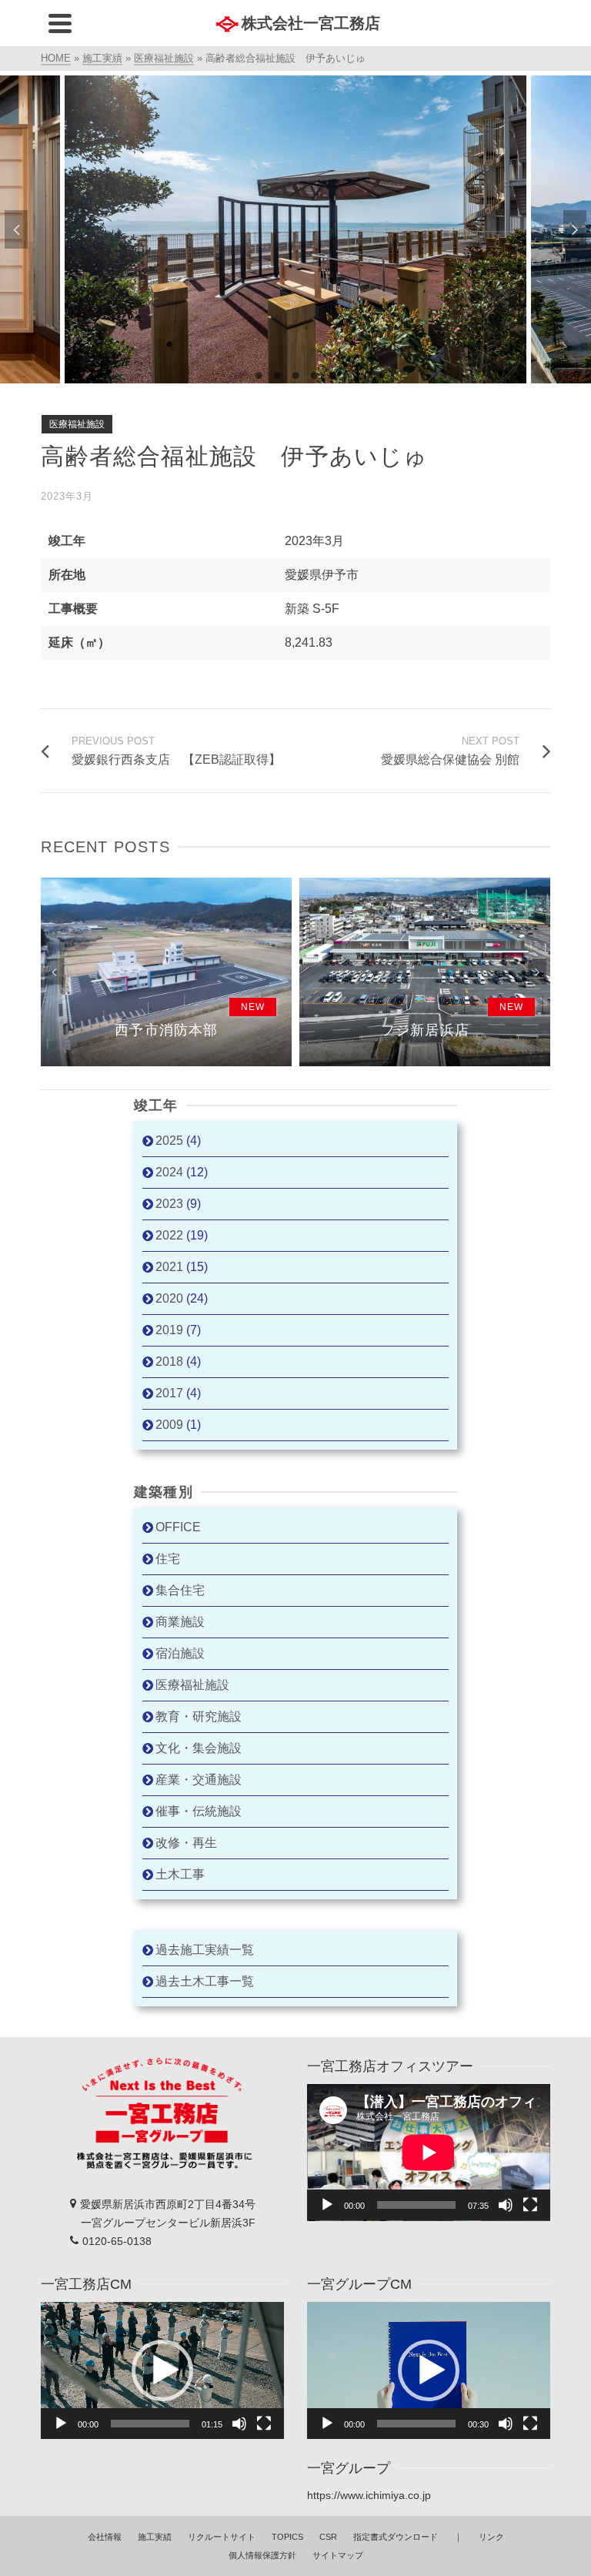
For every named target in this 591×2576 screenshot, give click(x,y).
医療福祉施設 (77, 424)
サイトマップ (338, 2555)
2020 (169, 1298)
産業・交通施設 (199, 1780)
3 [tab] (295, 376)
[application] (429, 2153)
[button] (162, 2370)
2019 (169, 1330)
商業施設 (180, 1622)
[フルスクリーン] (530, 2205)
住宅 (168, 1559)
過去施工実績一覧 (205, 1950)
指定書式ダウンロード (396, 2537)
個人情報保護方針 (262, 2555)
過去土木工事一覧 (205, 1981)
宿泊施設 (180, 1653)
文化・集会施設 (199, 1748)
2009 (169, 1425)
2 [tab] (277, 376)
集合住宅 (180, 1590)
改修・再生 (186, 1843)
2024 (169, 1172)
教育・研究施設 (199, 1716)
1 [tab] (259, 376)
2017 (169, 1393)
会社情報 (105, 2537)
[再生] (327, 2205)
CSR (328, 2537)
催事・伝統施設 (199, 1811)
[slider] (150, 2424)
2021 (169, 1267)
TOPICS (287, 2537)
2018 (169, 1362)
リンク (491, 2537)
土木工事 (180, 1874)
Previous (16, 229)
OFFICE (178, 1527)
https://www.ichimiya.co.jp (369, 2495)
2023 (169, 1204)
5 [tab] (332, 376)
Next (575, 229)
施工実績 (155, 2537)
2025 (169, 1141)
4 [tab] (314, 376)
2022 (169, 1235)
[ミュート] (506, 2205)
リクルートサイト (222, 2537)
